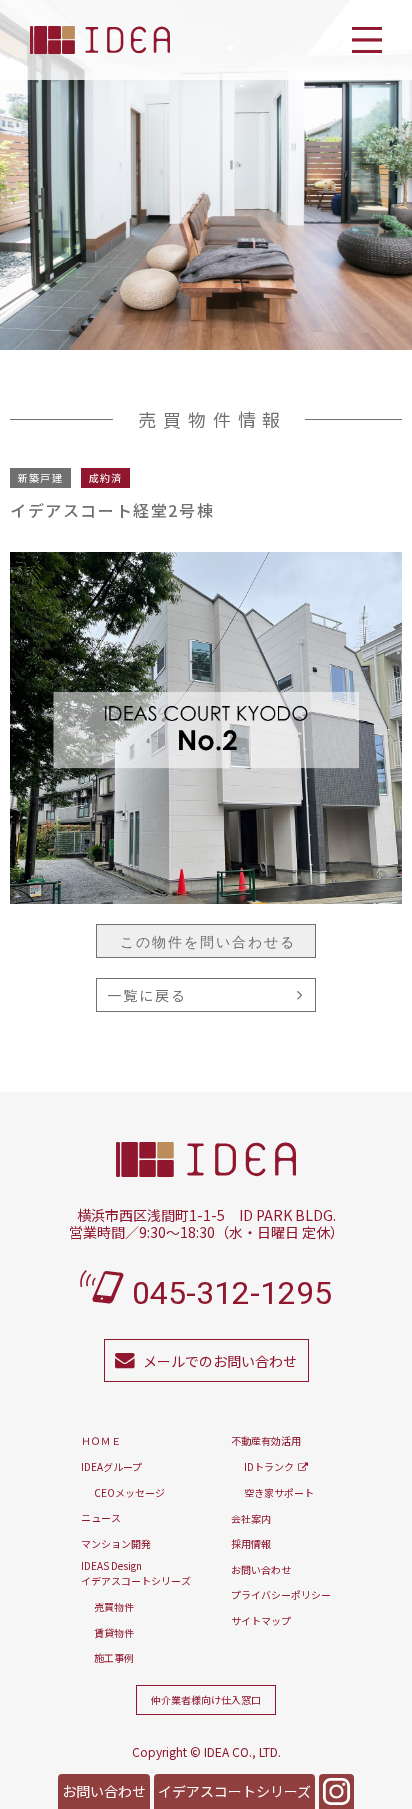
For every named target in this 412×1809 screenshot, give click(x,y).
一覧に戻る (147, 995)
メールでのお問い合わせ (220, 1361)
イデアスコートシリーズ (234, 1791)
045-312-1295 (232, 1293)
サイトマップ (261, 1620)
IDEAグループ (111, 1466)
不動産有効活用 (266, 1440)
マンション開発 (116, 1543)
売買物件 (114, 1606)
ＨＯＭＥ (101, 1440)
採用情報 (251, 1543)
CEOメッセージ (129, 1492)
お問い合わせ (104, 1791)
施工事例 (114, 1657)
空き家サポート (279, 1492)
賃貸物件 (114, 1632)
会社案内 (251, 1518)
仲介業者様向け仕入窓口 (206, 1699)
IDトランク (269, 1466)
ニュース (101, 1517)
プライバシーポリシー (281, 1594)
